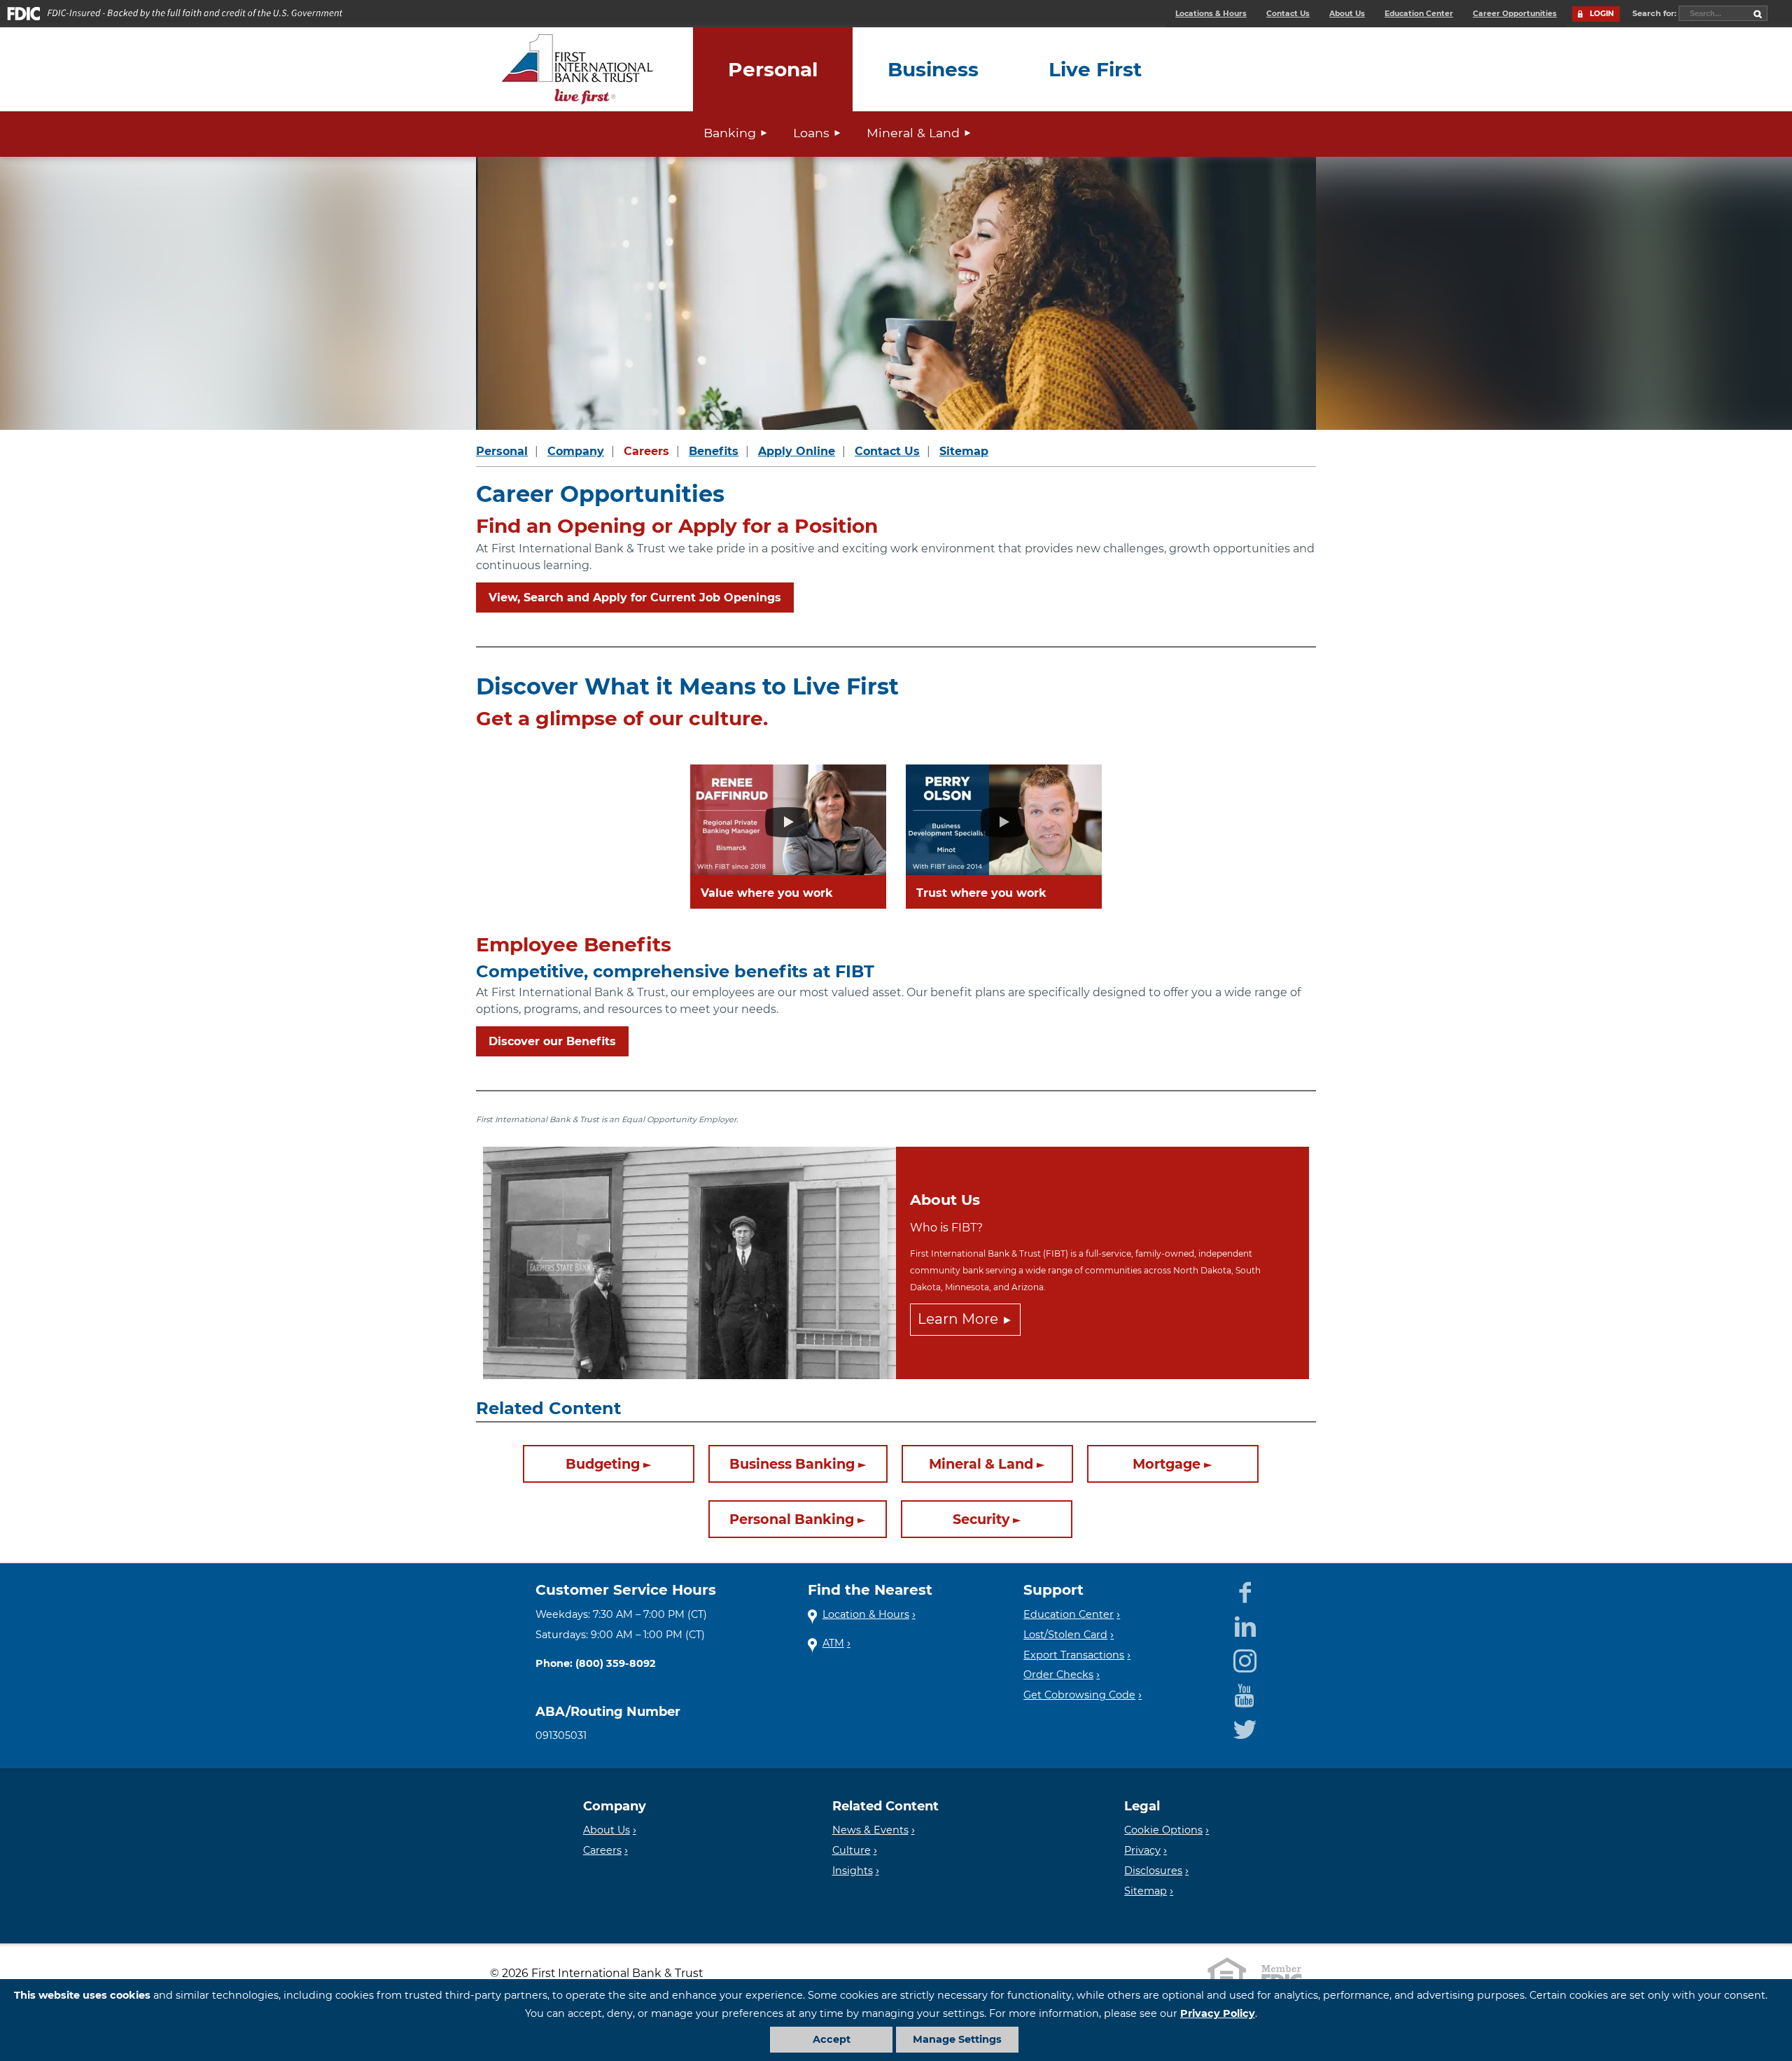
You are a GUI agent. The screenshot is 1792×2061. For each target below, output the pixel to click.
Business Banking (792, 1464)
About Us (1347, 14)
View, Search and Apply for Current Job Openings (635, 598)
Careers (646, 451)
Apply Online (797, 451)
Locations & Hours (1211, 14)
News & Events (870, 1830)
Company (576, 451)
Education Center (1419, 14)
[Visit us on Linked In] (1245, 1624)
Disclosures (1153, 1871)
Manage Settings (957, 2039)
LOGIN (1602, 14)
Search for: (1655, 13)
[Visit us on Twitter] (1245, 1727)
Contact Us (1288, 14)
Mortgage (1167, 1464)
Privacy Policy (1218, 2013)
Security (981, 1519)
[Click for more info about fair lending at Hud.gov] (1227, 1973)
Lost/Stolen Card (1065, 1635)
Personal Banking (792, 1519)
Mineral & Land (913, 133)
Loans (811, 133)
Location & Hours (866, 1614)
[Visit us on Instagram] (1245, 1658)
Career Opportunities (1515, 14)
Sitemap (964, 451)
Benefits (714, 451)
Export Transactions (1074, 1655)
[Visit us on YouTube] (1245, 1693)
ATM (833, 1643)
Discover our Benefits (552, 1041)
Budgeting (603, 1464)
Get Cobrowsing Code (1079, 1695)
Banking (730, 133)
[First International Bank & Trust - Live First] (577, 69)
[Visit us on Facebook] (1245, 1590)
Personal (502, 451)
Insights (853, 1871)
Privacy (1142, 1850)
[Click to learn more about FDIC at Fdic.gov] (1282, 1973)
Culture (852, 1850)
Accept (832, 2039)
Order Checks (1058, 1675)
